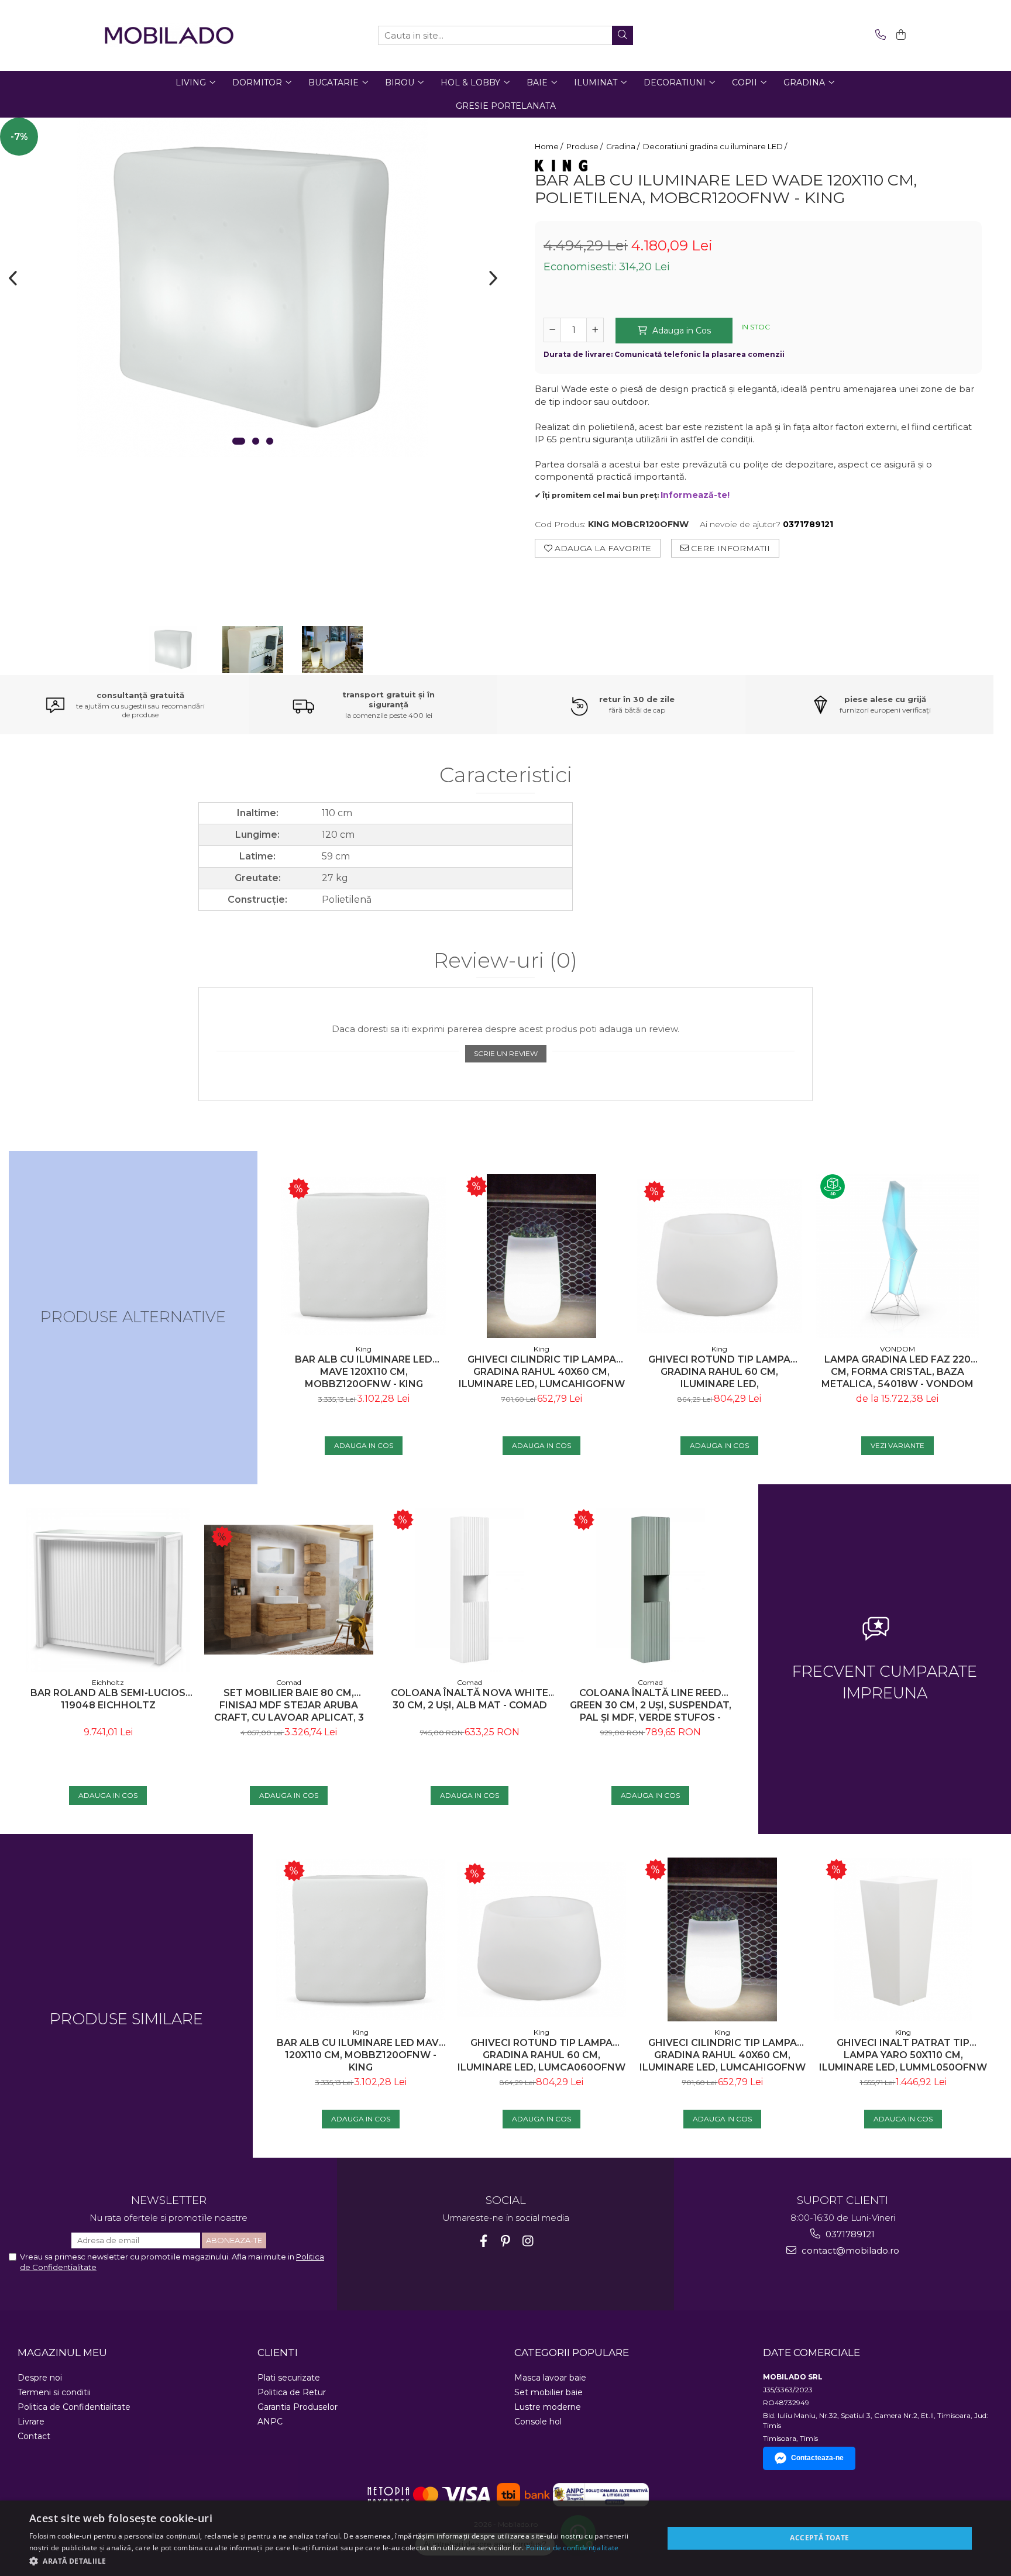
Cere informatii (729, 548)
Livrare (31, 2422)
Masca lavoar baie (550, 2378)
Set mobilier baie (549, 2392)
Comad (289, 1682)
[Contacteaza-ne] (878, 35)
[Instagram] (528, 2241)
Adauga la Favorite (602, 548)
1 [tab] (239, 441)
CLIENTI (278, 2353)
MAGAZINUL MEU (62, 2353)
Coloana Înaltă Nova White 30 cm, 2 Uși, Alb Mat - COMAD (470, 1699)
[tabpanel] (253, 287)
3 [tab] (270, 441)
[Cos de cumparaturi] (899, 35)
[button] (337, 2560)
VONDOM (897, 1349)
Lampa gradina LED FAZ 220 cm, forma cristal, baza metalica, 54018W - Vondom (897, 1372)
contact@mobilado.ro (849, 2250)
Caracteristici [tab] (506, 775)
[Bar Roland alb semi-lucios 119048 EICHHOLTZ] (108, 1590)
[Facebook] (484, 2241)
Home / (550, 146)
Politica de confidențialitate (572, 2548)
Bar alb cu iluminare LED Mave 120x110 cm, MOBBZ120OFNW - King (364, 1372)
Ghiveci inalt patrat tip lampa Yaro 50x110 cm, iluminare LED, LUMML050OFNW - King (903, 2055)
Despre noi (40, 2378)
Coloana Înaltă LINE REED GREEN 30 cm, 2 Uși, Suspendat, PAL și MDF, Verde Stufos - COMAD (651, 1705)
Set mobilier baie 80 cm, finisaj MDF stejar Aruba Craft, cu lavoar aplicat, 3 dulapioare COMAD (289, 1705)
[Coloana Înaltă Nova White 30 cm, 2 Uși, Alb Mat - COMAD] (470, 1590)
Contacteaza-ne (817, 2458)
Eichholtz (108, 1682)
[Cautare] (623, 35)
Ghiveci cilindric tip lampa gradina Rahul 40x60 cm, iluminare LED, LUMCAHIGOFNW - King (542, 1372)
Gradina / (624, 146)
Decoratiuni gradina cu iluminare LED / (716, 146)
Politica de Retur (292, 2392)
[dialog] (505, 2538)
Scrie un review (506, 1053)
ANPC (270, 2422)
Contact (34, 2436)
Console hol (538, 2422)
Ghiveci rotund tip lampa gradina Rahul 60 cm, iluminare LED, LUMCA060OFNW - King (719, 1372)
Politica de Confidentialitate (74, 2407)
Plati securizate (289, 2378)
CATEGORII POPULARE (572, 2353)
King (364, 1349)
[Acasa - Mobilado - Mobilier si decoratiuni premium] (169, 35)
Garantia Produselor (298, 2407)
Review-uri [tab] (505, 961)
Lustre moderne (548, 2407)
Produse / (585, 146)
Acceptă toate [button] (819, 2538)
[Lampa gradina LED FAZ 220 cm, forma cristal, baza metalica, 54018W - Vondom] (897, 1256)
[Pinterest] (506, 2241)
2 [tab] (256, 441)
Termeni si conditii (54, 2392)
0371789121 (849, 2234)
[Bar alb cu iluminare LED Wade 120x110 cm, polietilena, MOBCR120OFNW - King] (253, 287)
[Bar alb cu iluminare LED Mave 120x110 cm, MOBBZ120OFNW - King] (364, 1256)
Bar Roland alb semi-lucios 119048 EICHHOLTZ (108, 1699)
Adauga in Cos (680, 331)
